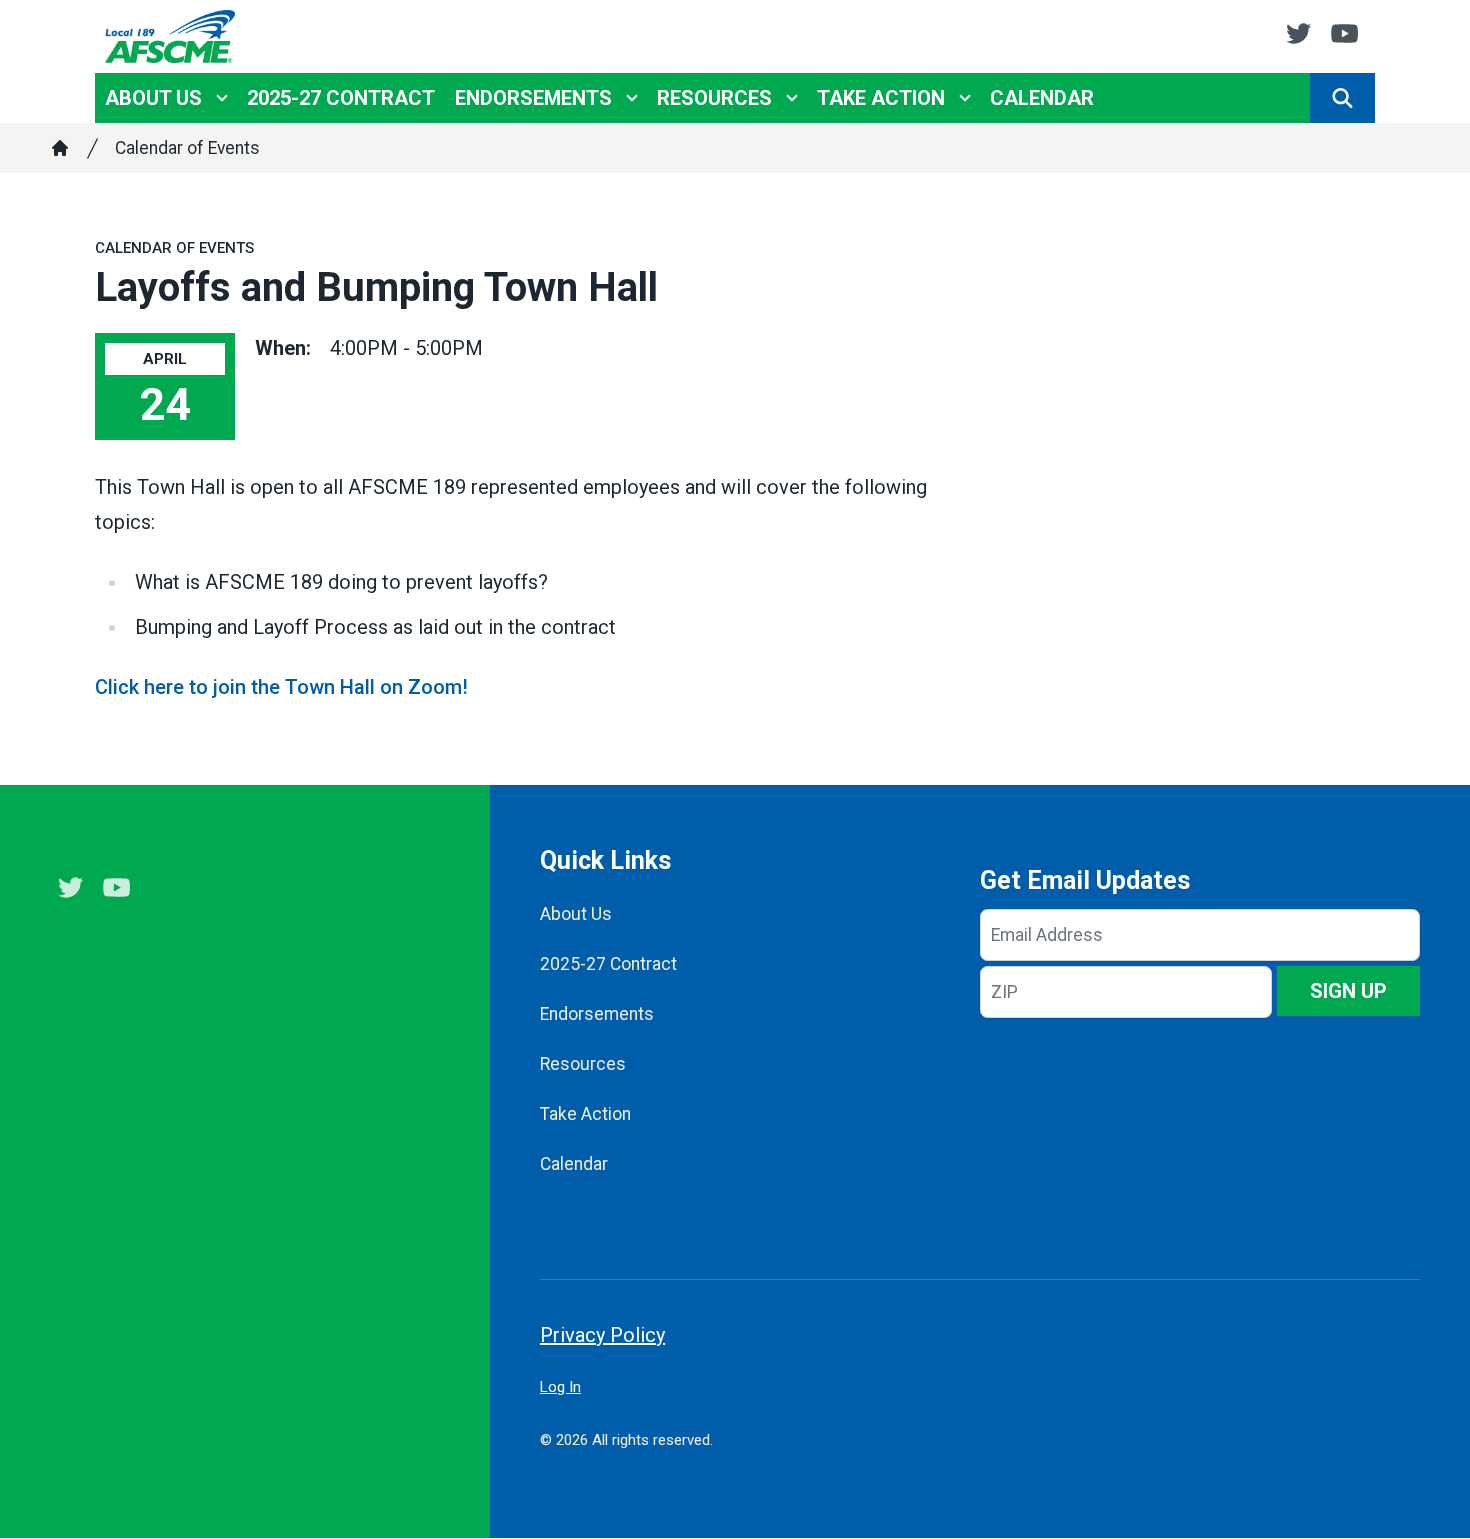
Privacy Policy (602, 1335)
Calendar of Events (187, 148)
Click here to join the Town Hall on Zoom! (281, 687)
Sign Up (1348, 991)
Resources (714, 98)
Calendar (1042, 98)
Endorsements (533, 98)
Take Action (881, 98)
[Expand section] (222, 98)
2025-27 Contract (341, 98)
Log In (560, 1387)
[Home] (60, 148)
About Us (153, 98)
